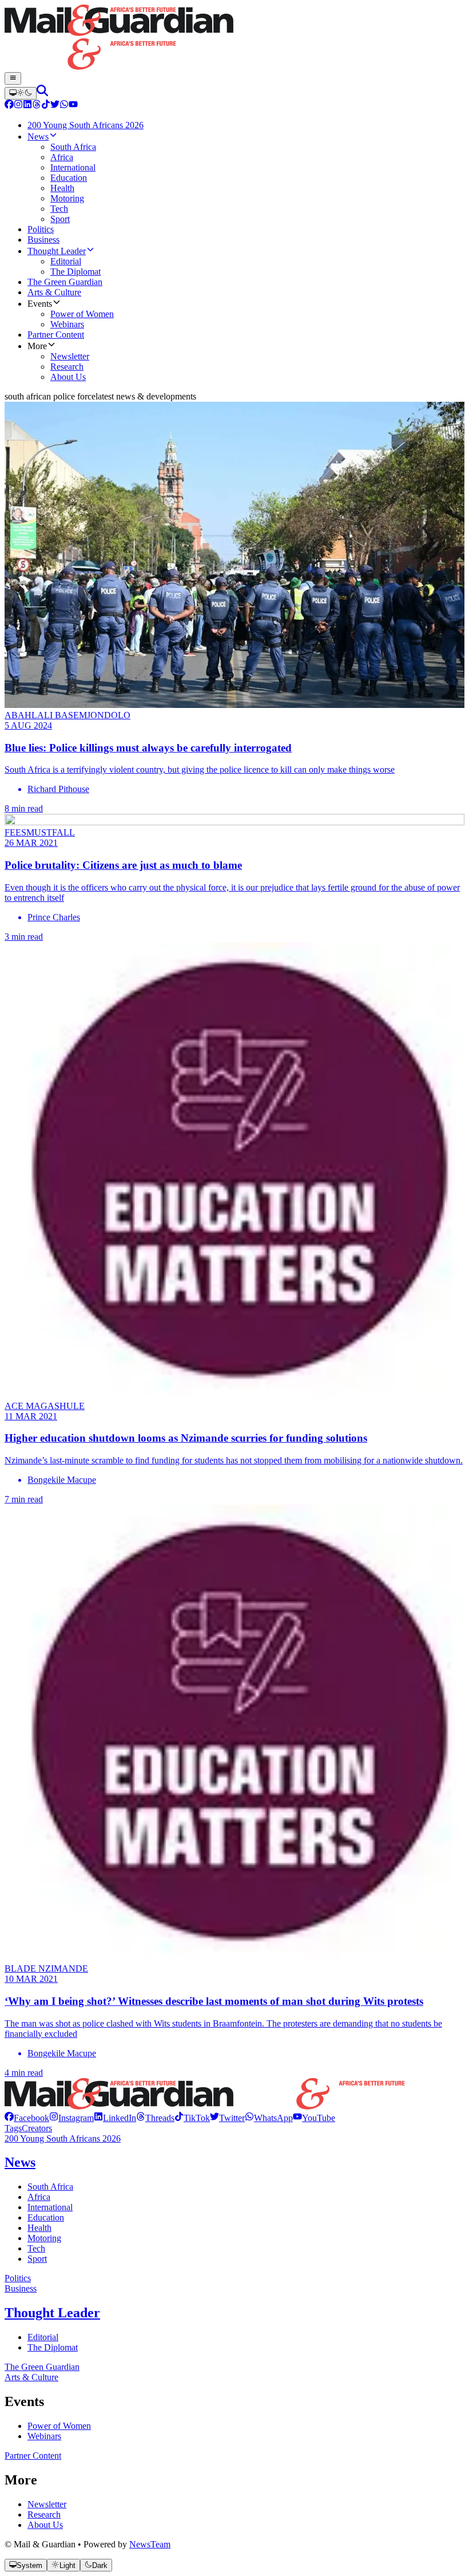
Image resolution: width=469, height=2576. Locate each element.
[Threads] (37, 106)
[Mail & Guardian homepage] (234, 38)
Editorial (43, 2337)
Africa (39, 2197)
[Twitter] (55, 106)
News (20, 2162)
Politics (18, 2278)
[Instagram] (18, 106)
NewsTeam (150, 2544)
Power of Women (59, 2426)
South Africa (50, 2187)
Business (21, 2288)
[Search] (42, 93)
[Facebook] (9, 106)
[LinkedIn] (27, 106)
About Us (45, 2525)
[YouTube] (73, 106)
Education (46, 2217)
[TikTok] (46, 106)
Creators (37, 2128)
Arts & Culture (31, 2377)
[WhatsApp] (64, 106)
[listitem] (27, 2118)
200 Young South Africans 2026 (63, 2138)
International (50, 2207)
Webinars (44, 2436)
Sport (37, 2259)
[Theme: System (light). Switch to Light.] (21, 93)
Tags (13, 2128)
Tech (36, 2248)
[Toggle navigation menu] (13, 78)
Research (44, 2514)
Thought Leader (52, 2313)
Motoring (44, 2238)
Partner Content (33, 2456)
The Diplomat (53, 2347)
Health (39, 2228)
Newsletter (47, 2504)
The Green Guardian (42, 2367)
